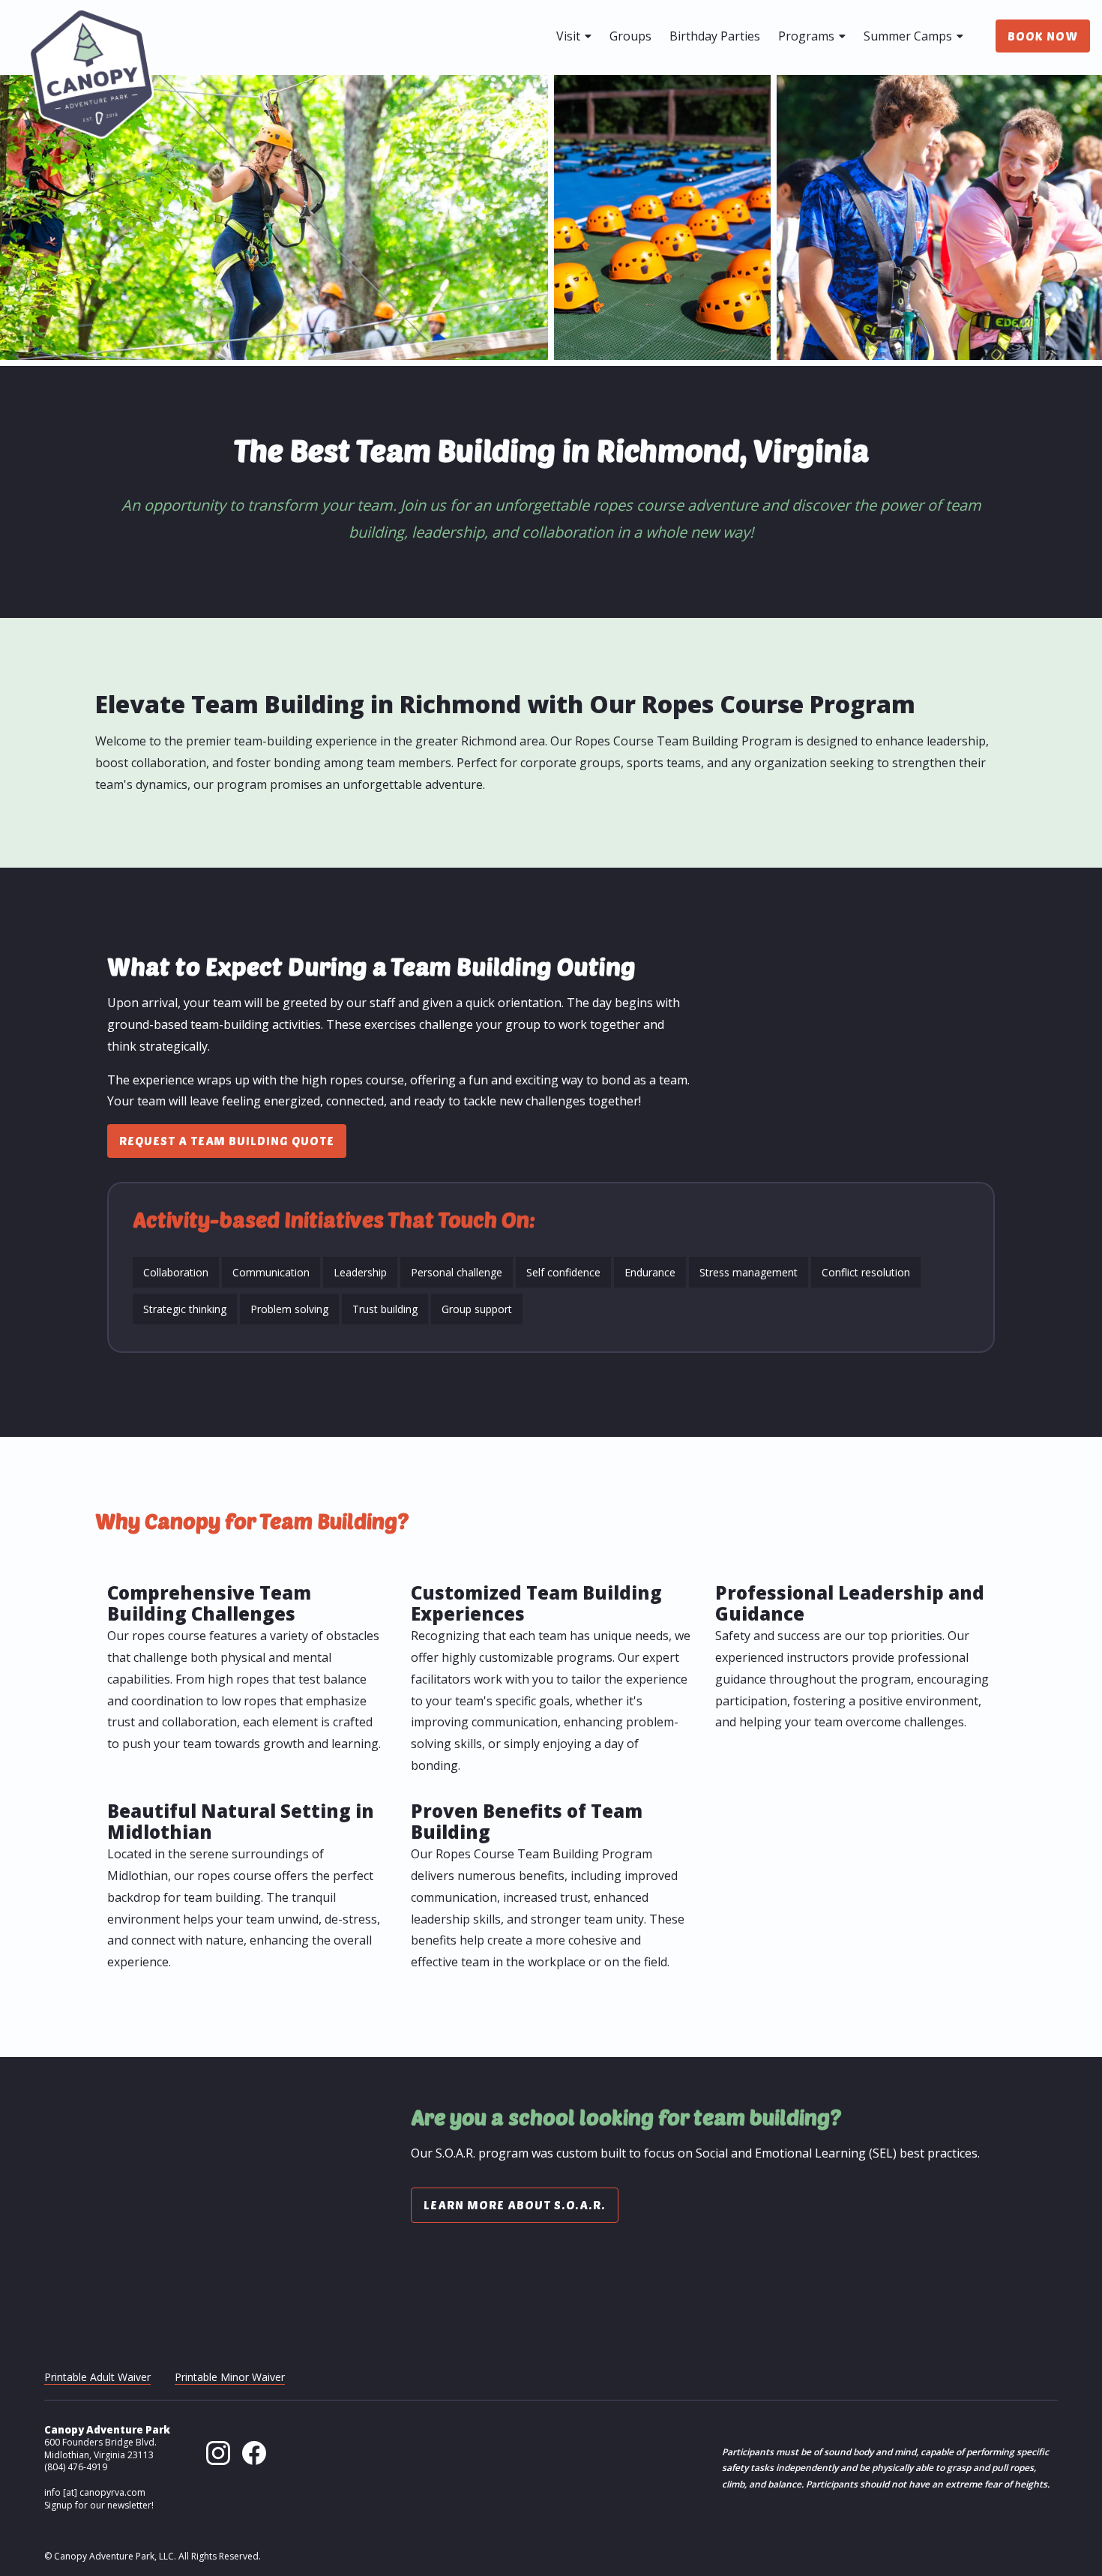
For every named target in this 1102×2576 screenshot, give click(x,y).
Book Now (1043, 36)
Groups (630, 36)
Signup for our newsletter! (99, 2505)
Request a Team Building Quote (227, 1140)
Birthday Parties (715, 36)
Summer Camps (909, 36)
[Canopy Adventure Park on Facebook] (254, 2461)
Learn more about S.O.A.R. (515, 2204)
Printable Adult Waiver (97, 2377)
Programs (808, 36)
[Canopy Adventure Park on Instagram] (218, 2461)
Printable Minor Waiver (230, 2377)
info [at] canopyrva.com (95, 2492)
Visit (570, 36)
